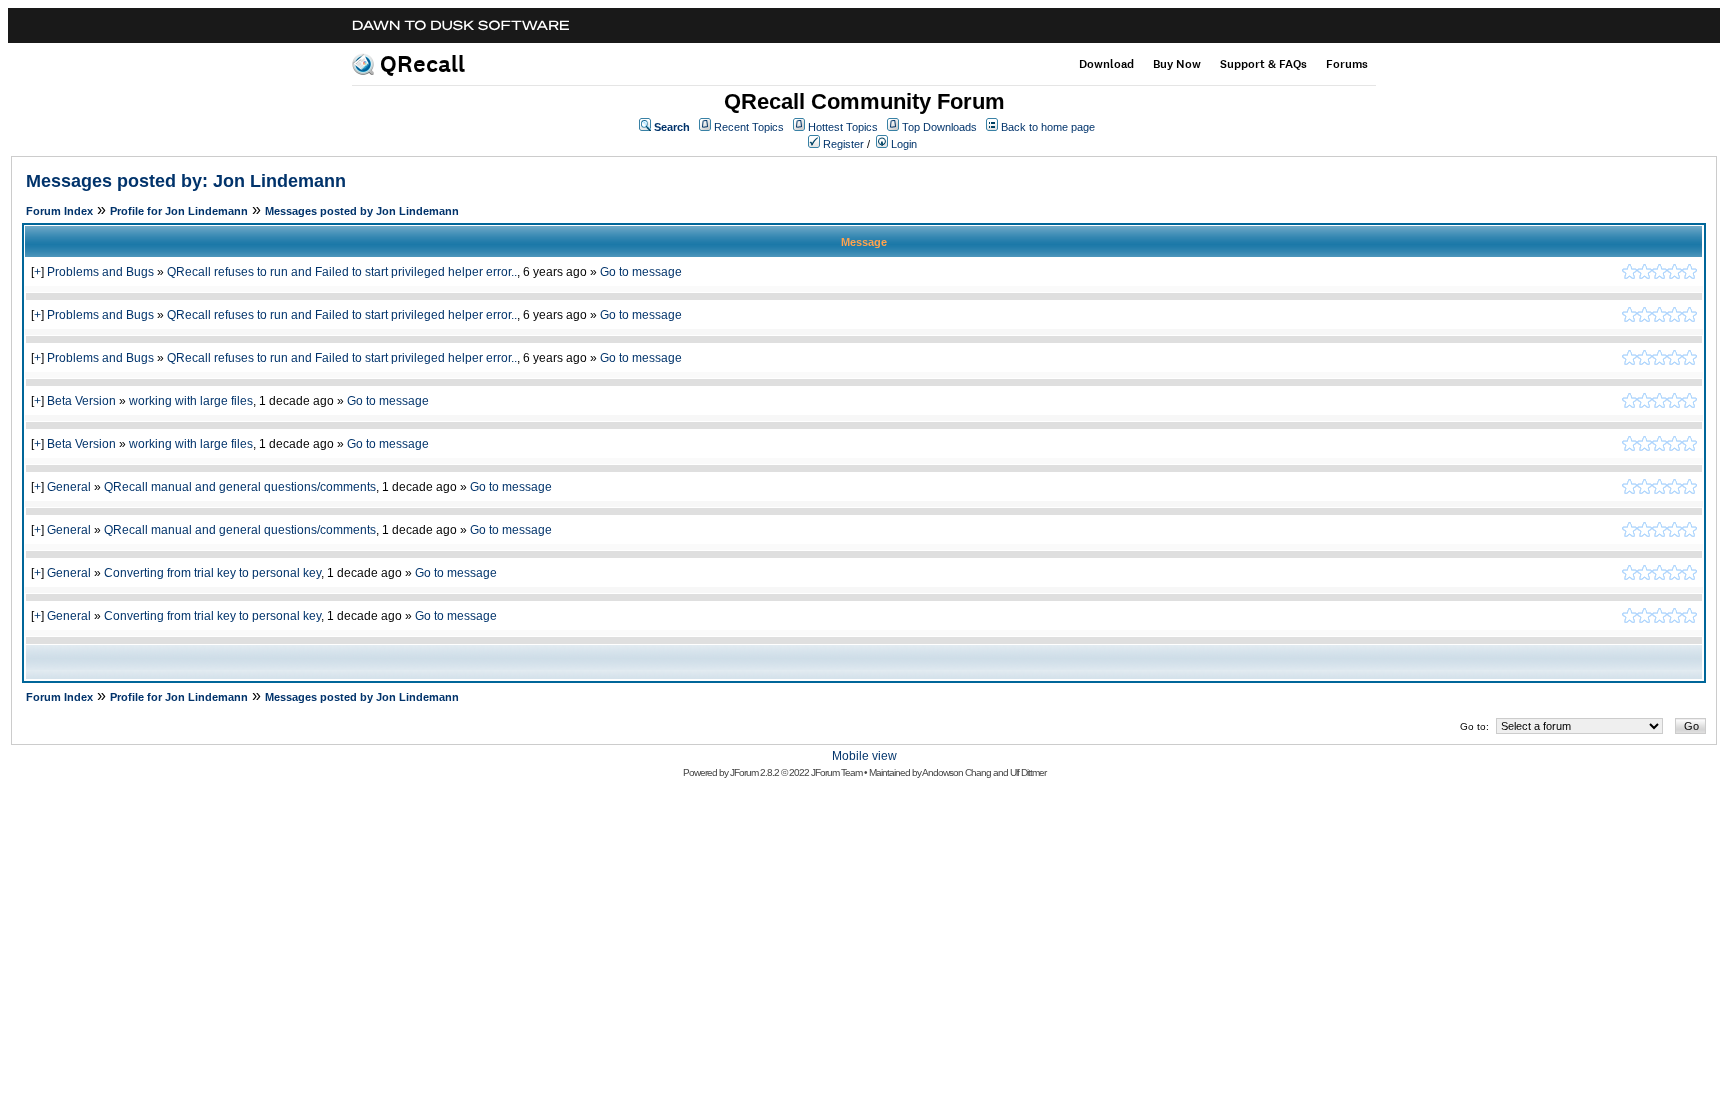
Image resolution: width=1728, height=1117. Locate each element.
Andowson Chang (956, 772)
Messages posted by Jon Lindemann (362, 211)
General (69, 487)
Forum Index (59, 211)
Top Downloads (939, 127)
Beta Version (81, 401)
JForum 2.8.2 (754, 772)
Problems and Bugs (100, 272)
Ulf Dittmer (1028, 772)
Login (904, 144)
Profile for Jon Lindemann (179, 211)
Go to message (641, 272)
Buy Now (1177, 64)
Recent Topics (749, 127)
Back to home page (1048, 127)
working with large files (191, 401)
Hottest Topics (843, 127)
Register (843, 144)
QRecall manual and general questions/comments (240, 487)
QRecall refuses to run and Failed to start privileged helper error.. (342, 272)
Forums (1347, 64)
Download (1106, 64)
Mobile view (864, 756)
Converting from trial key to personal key (212, 573)
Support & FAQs (1263, 64)
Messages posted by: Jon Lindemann (186, 181)
